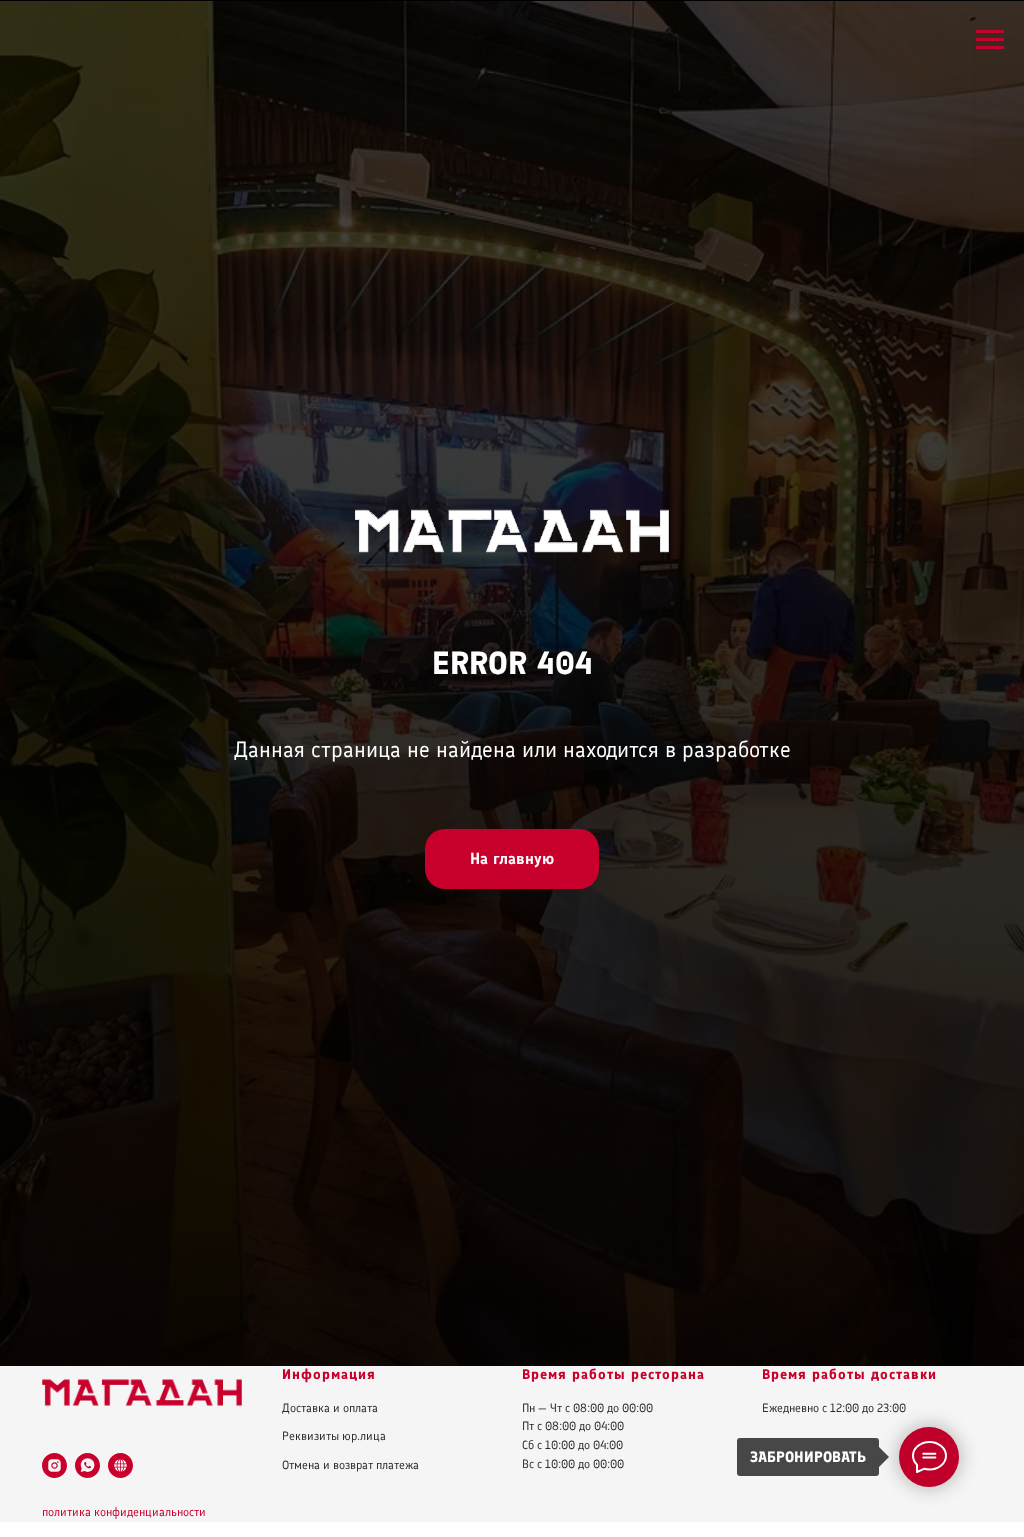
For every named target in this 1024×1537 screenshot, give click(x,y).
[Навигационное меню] (990, 40)
